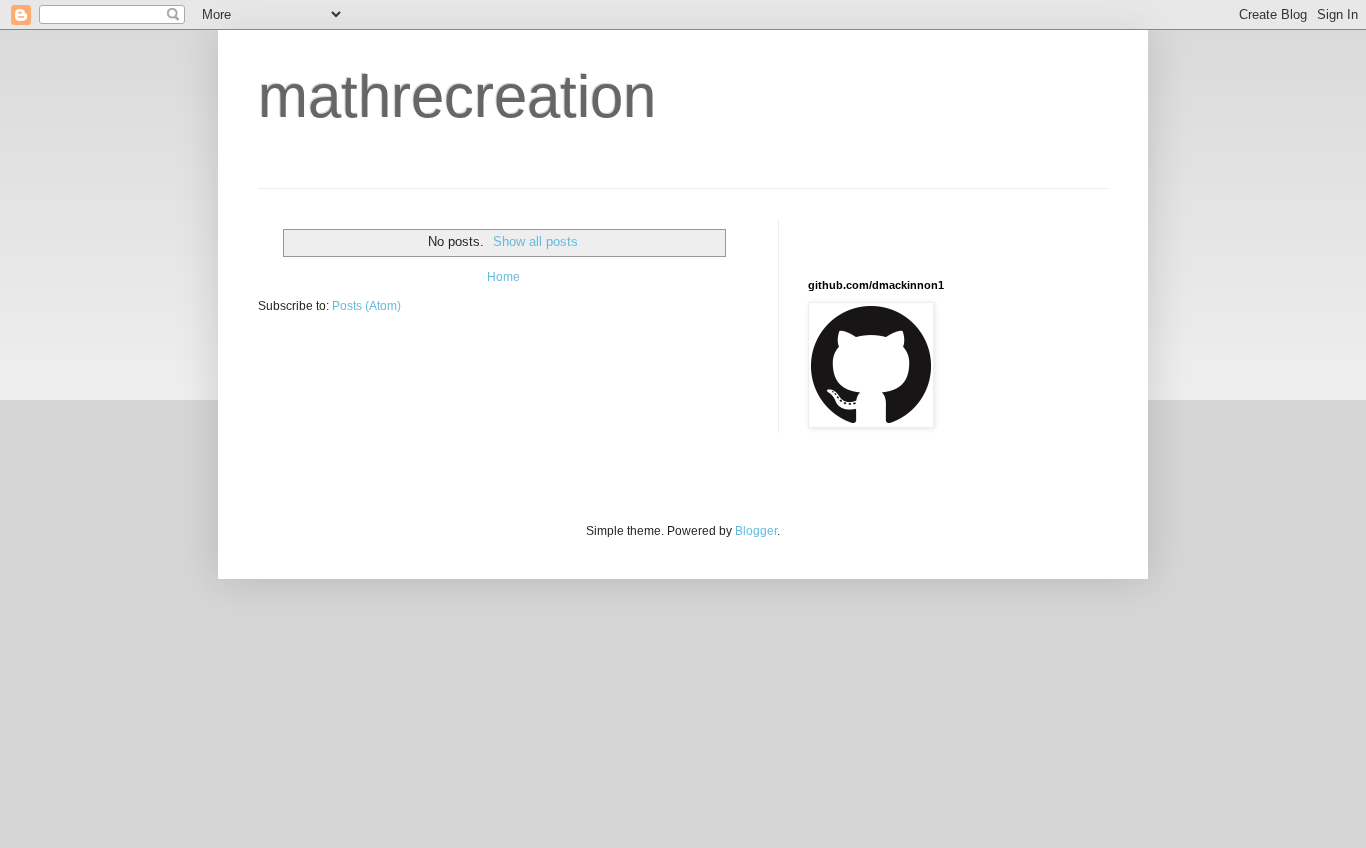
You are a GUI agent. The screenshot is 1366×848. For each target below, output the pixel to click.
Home (503, 277)
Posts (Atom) (366, 306)
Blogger (756, 531)
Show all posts (535, 241)
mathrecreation (457, 96)
